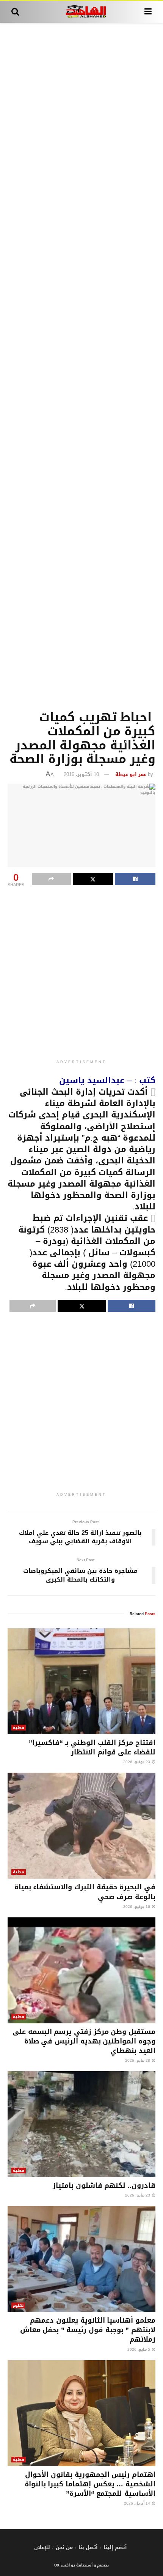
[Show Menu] (148, 12)
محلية (19, 1728)
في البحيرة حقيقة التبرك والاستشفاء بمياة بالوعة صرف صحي (85, 1892)
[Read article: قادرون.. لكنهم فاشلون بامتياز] (81, 2124)
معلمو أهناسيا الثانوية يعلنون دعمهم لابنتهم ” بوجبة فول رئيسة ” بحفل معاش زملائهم (88, 2330)
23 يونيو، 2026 (137, 1762)
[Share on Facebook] (135, 879)
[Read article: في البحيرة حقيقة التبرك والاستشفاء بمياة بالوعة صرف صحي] (81, 1826)
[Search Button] (15, 12)
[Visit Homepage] (82, 12)
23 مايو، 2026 (138, 2195)
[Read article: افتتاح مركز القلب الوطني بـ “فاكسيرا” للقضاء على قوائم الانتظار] (81, 1681)
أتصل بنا (88, 2547)
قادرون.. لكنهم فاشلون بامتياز (104, 2186)
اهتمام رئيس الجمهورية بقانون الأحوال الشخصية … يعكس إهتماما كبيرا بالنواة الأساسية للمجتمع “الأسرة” (90, 2484)
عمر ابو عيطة (131, 774)
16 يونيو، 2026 (137, 1907)
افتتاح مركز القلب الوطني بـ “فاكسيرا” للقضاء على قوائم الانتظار (92, 1747)
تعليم (18, 2305)
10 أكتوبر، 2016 (81, 774)
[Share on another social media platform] (51, 879)
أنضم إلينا (115, 2547)
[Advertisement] (81, 365)
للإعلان (42, 2547)
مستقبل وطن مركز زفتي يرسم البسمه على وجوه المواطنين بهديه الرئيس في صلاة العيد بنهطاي (84, 2041)
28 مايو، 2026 (138, 2060)
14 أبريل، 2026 (138, 2503)
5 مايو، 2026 (139, 2349)
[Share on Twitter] (93, 879)
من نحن (64, 2547)
